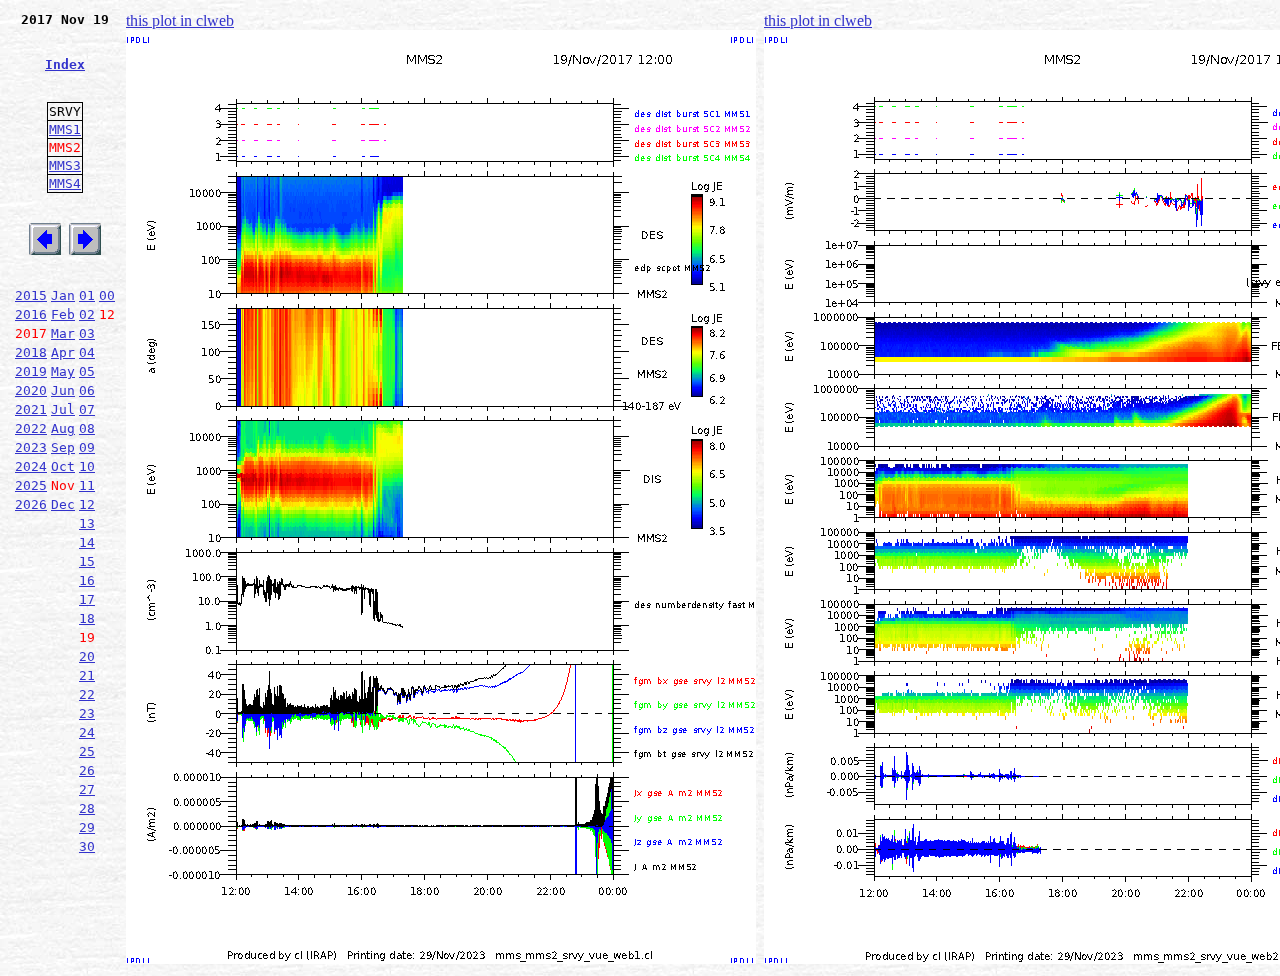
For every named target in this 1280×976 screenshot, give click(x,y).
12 (87, 504)
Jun (63, 390)
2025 (31, 485)
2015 (31, 295)
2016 (31, 314)
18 (87, 618)
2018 (31, 352)
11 (87, 485)
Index (65, 64)
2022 (31, 428)
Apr (63, 352)
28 (87, 808)
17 (87, 599)
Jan (63, 295)
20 (87, 656)
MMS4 (65, 183)
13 (87, 523)
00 (107, 295)
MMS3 (65, 165)
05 (87, 371)
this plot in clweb (180, 20)
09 (87, 447)
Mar (63, 333)
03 (87, 333)
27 (87, 789)
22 (87, 694)
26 (87, 770)
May (63, 371)
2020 (31, 390)
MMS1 (65, 129)
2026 (31, 504)
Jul (63, 409)
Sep (63, 447)
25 (87, 751)
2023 (31, 447)
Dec (63, 504)
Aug (63, 428)
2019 (31, 371)
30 (87, 846)
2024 (31, 466)
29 (87, 827)
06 (87, 390)
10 (87, 466)
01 (87, 295)
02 (87, 314)
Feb (63, 314)
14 (87, 542)
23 (87, 713)
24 (87, 732)
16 (87, 580)
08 (87, 428)
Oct (63, 466)
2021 (31, 409)
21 (87, 675)
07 (87, 409)
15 (87, 561)
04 (87, 352)
